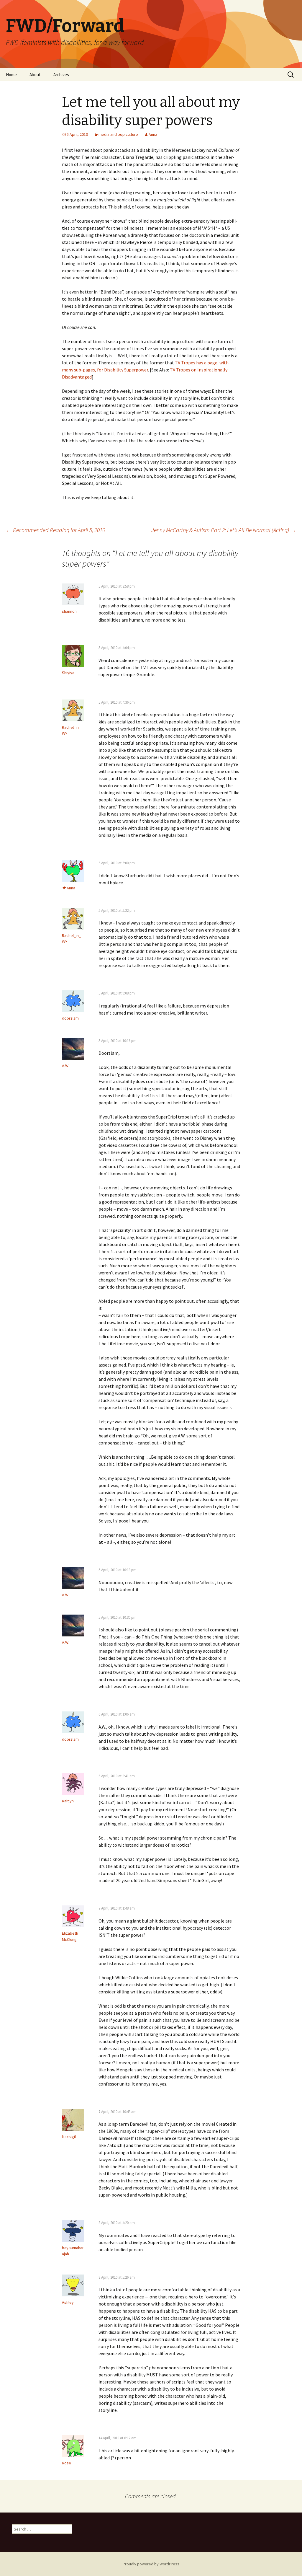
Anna (153, 134)
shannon (69, 611)
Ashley (68, 2302)
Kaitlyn (68, 1801)
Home (11, 75)
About (35, 75)
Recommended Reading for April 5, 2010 (55, 530)
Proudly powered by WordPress (151, 2564)
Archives (61, 75)
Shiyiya (68, 673)
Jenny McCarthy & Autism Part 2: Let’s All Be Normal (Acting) (224, 530)
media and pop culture (118, 134)
